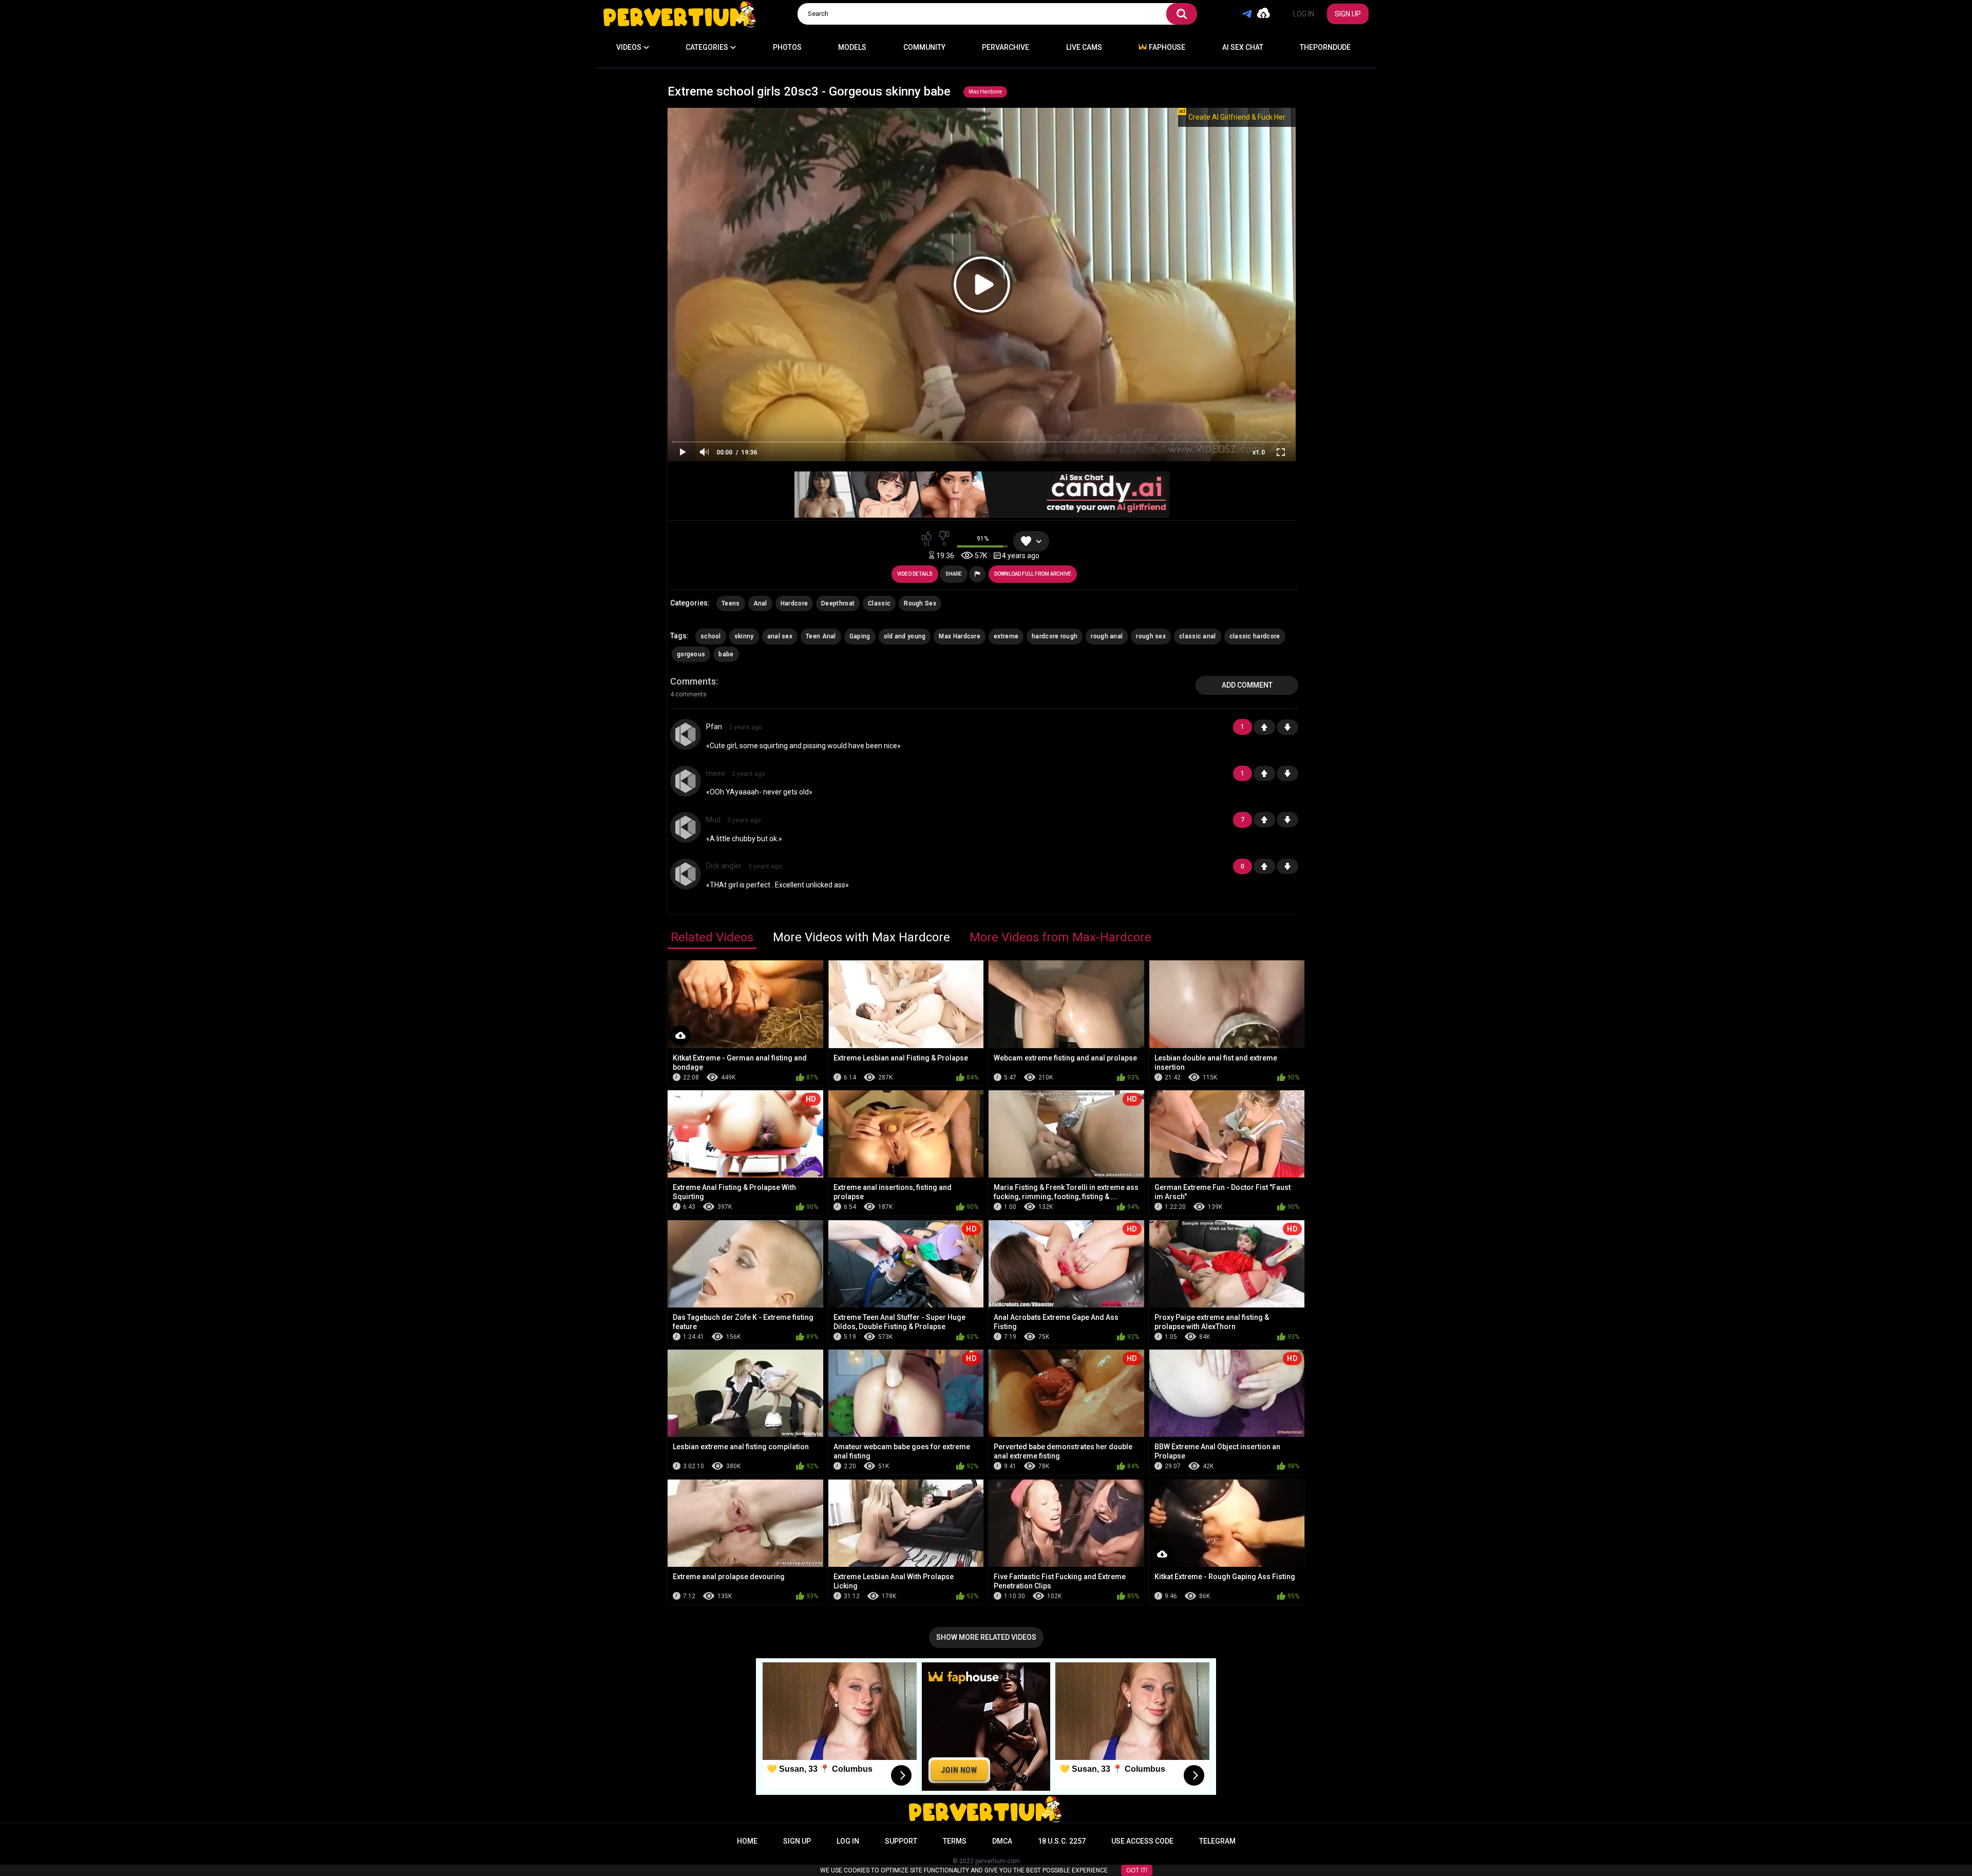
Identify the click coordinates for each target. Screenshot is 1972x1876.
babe (726, 654)
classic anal (1198, 636)
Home (747, 1841)
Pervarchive (1006, 47)
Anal (760, 603)
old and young (905, 636)
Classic (879, 603)
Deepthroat (838, 603)
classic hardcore (1255, 636)
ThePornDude (1325, 47)
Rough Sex (920, 603)
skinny (744, 636)
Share (954, 574)
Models (852, 47)
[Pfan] (686, 734)
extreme (1006, 636)
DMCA (1002, 1841)
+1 (1264, 727)
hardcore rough (1055, 636)
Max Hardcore (985, 92)
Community (924, 47)
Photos (787, 47)
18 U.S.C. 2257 (1062, 1841)
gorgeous (691, 654)
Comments (693, 681)
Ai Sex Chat (1243, 47)
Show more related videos (986, 1637)
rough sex (1151, 636)
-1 (1287, 727)
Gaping (860, 636)
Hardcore (794, 603)
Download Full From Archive (1033, 574)
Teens (731, 603)
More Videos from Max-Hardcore (1060, 937)
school (711, 636)
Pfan (714, 727)
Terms (955, 1841)
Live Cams (1084, 47)
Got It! (1137, 1870)
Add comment (1247, 685)
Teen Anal (821, 636)
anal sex (780, 636)
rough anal (1107, 636)
